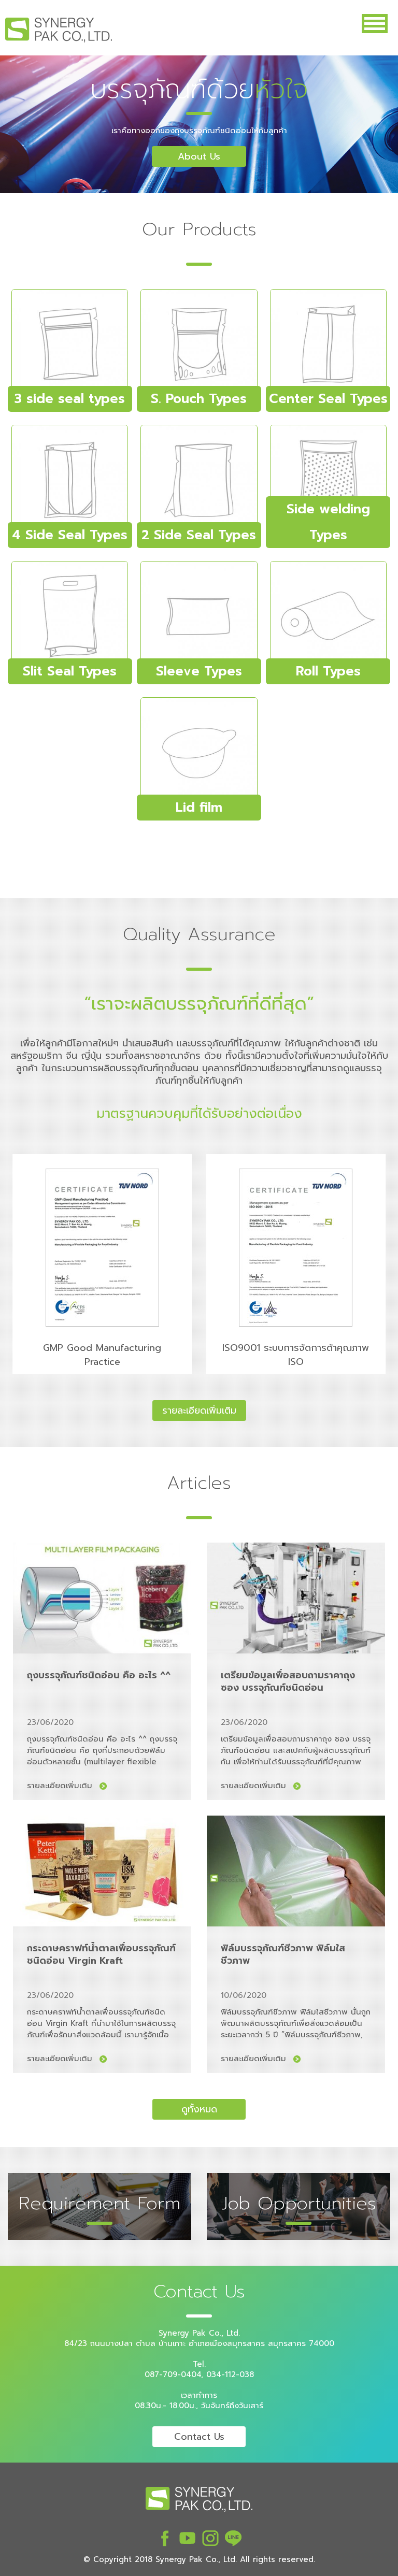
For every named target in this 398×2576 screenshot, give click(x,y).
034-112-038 (230, 2374)
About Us (199, 156)
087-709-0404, (174, 2374)
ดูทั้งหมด (199, 2109)
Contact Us (199, 2437)
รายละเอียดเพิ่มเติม (60, 1786)
